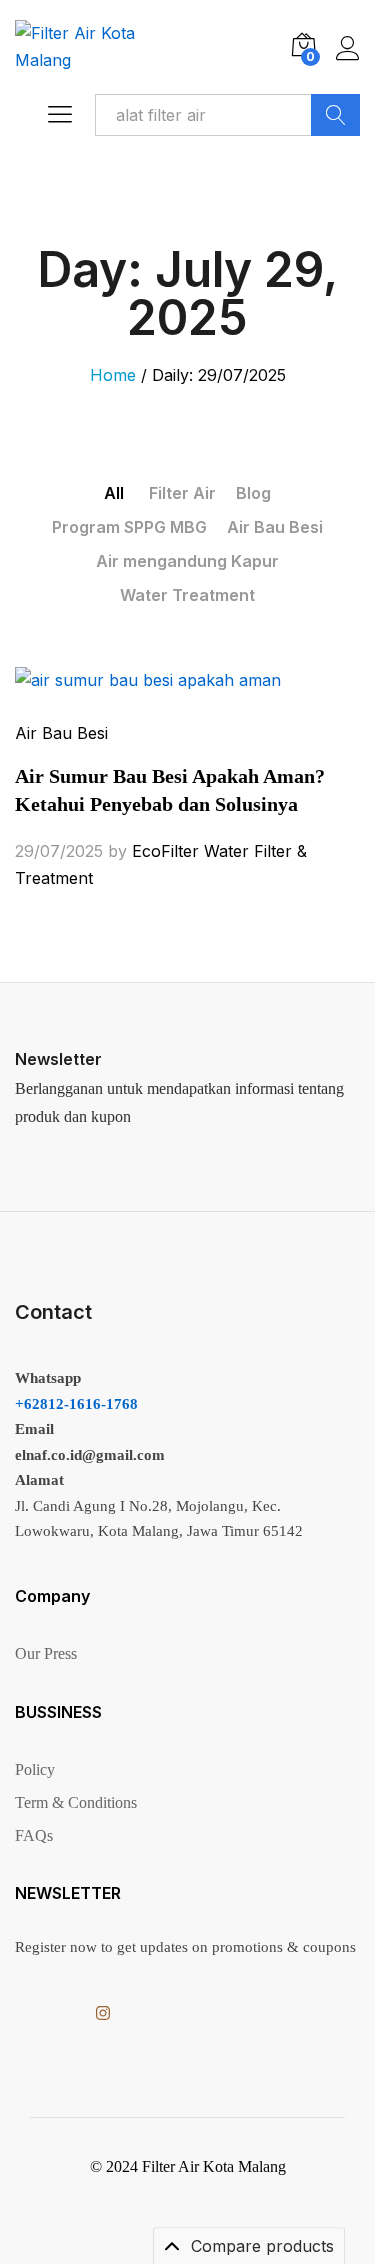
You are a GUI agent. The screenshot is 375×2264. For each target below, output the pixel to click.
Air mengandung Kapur (187, 561)
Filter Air (182, 493)
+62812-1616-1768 (76, 1404)
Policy (35, 1769)
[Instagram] (103, 2013)
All (114, 493)
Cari (335, 115)
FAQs (34, 1835)
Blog (253, 493)
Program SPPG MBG (129, 527)
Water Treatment (187, 595)
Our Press (46, 1653)
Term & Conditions (76, 1802)
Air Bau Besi (275, 527)
